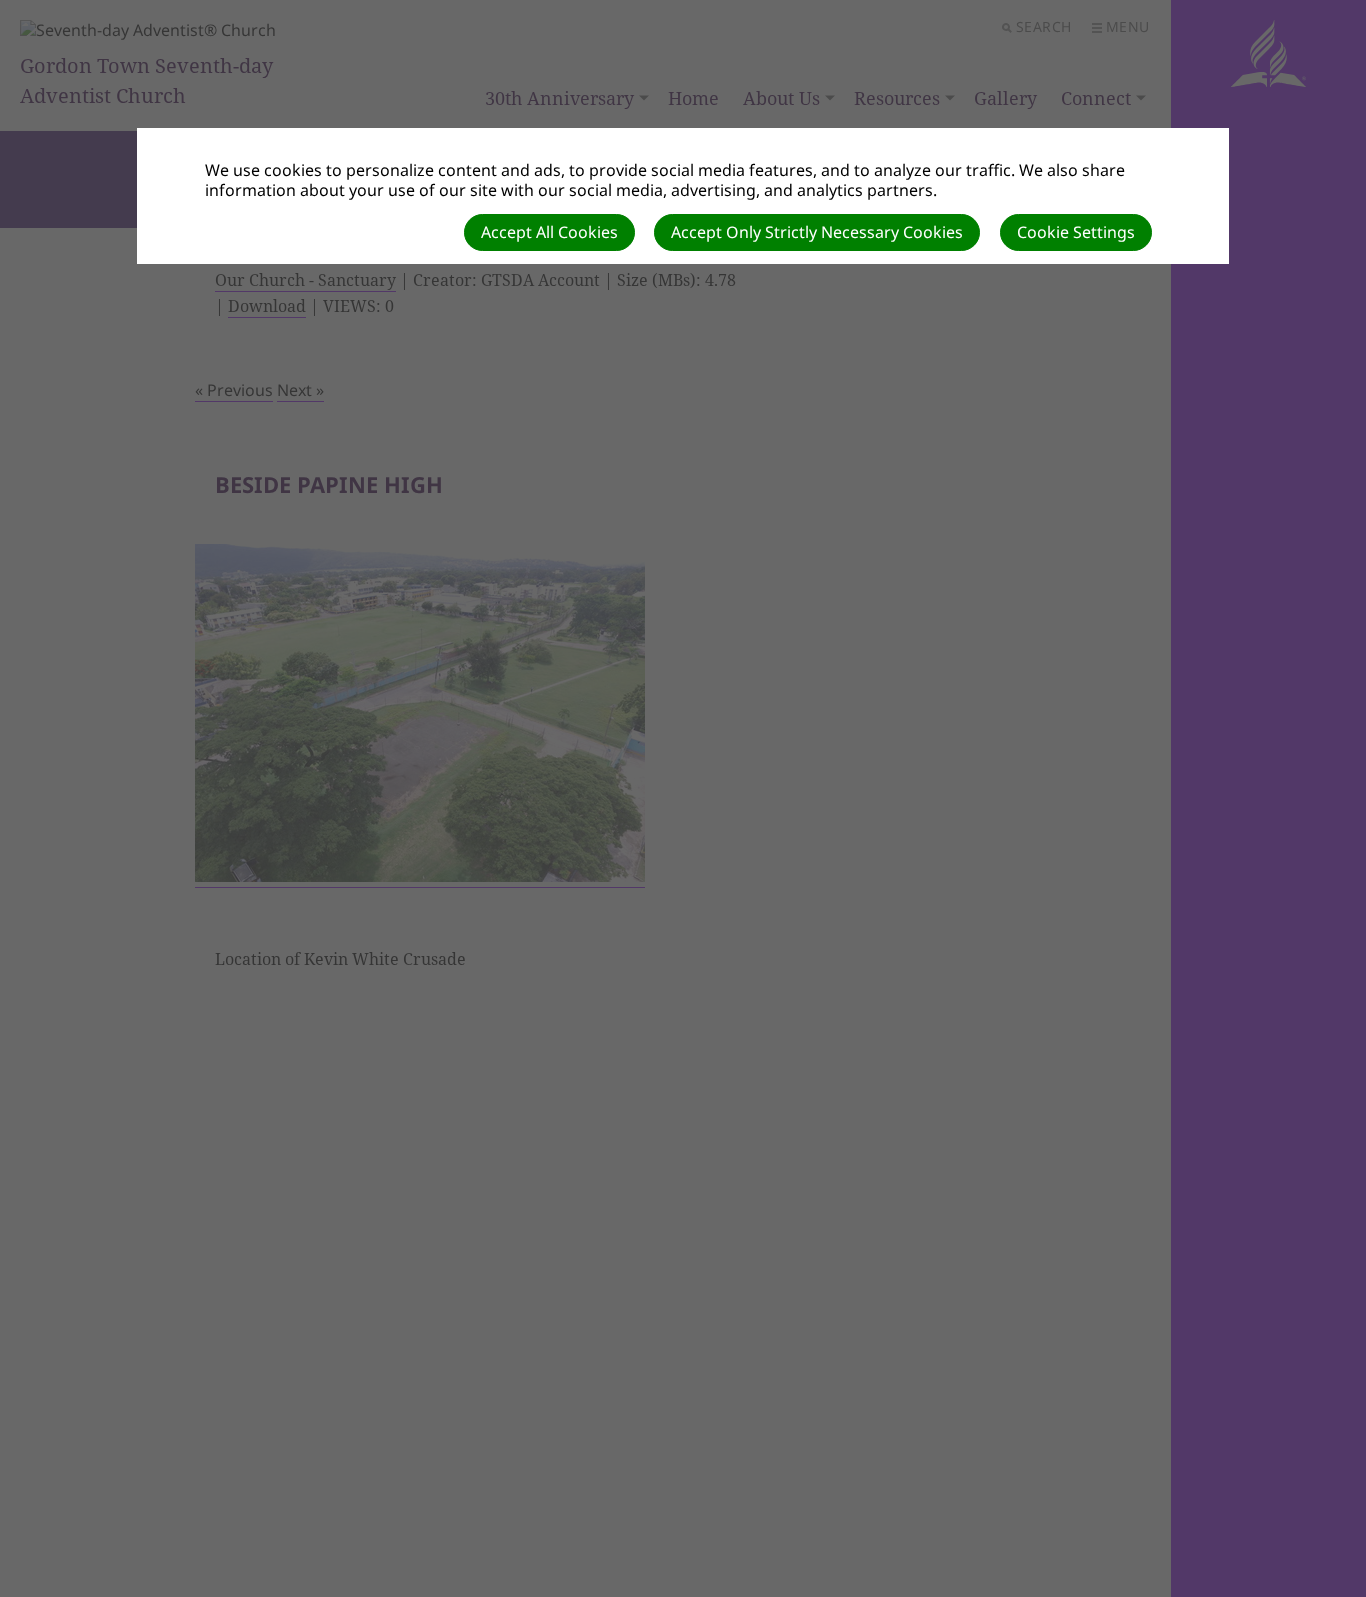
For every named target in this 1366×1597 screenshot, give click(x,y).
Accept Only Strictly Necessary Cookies (817, 232)
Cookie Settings (1076, 232)
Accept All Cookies (549, 232)
